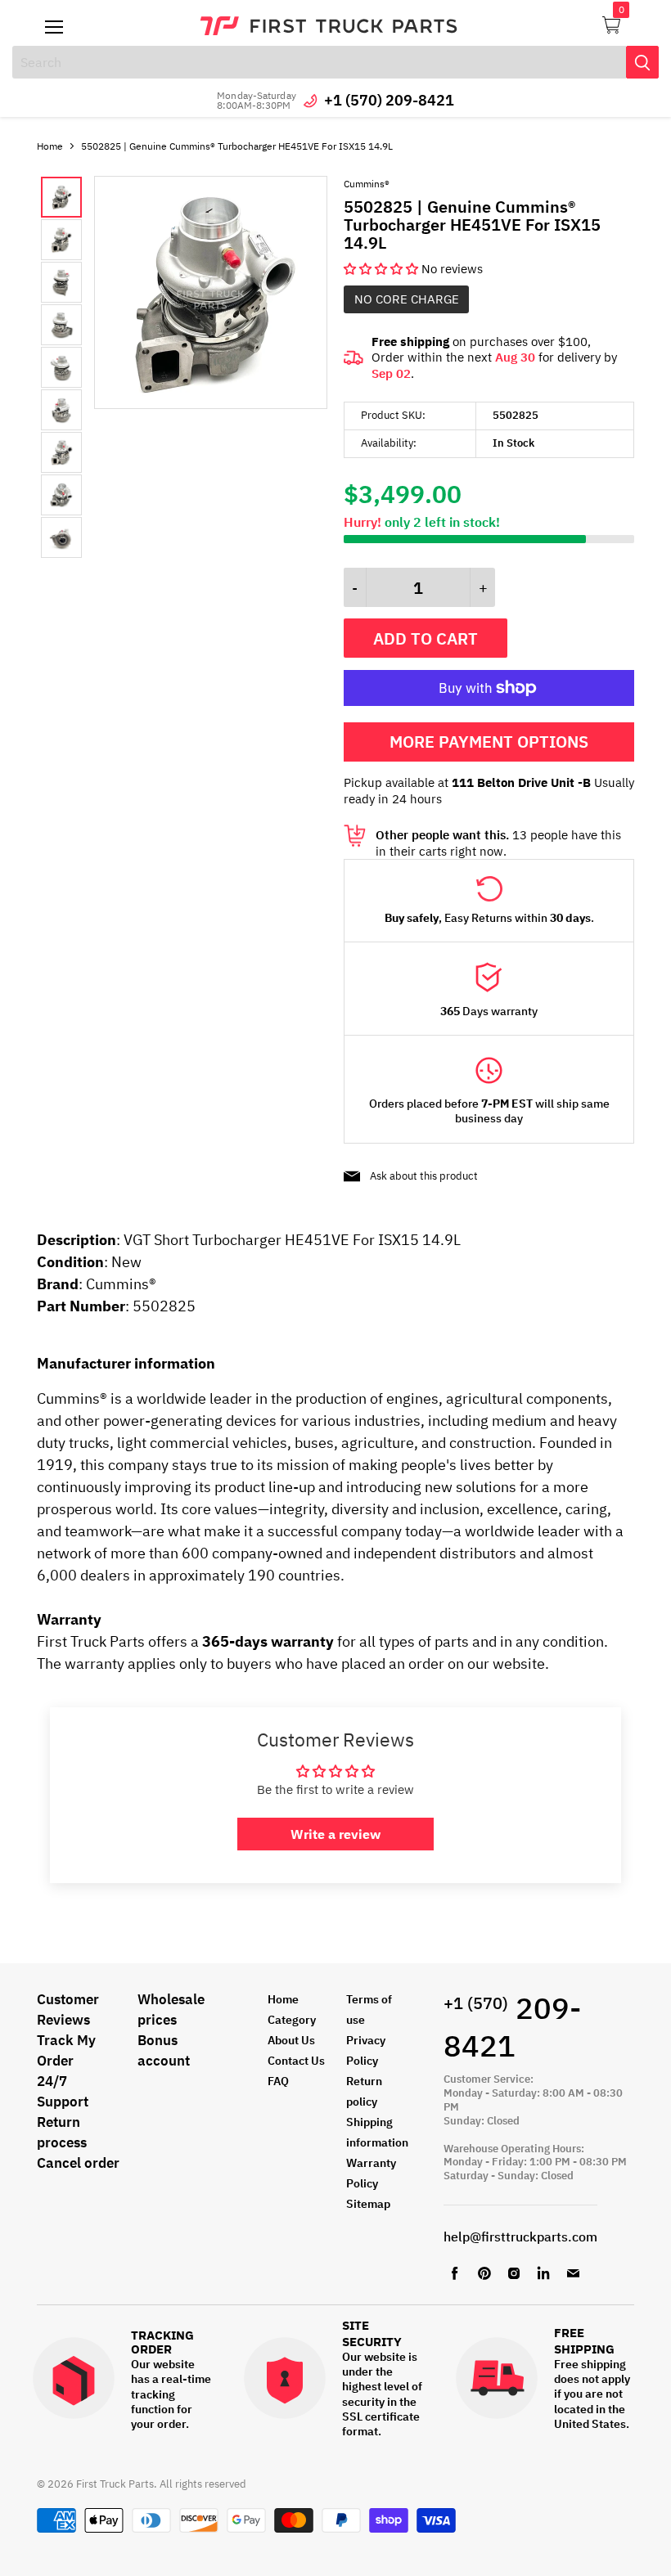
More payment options (489, 742)
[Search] (642, 62)
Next (78, 367)
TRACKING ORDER (162, 2342)
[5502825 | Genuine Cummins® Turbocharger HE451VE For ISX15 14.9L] (211, 405)
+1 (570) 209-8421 (389, 100)
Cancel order (78, 2163)
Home (50, 146)
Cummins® (367, 184)
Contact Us (296, 2061)
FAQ (278, 2081)
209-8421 (512, 2027)
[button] (383, 269)
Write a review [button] (335, 1834)
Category (292, 2020)
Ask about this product (424, 1176)
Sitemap (368, 2204)
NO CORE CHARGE (407, 299)
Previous (54, 367)
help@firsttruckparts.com (520, 2237)
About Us (291, 2040)
